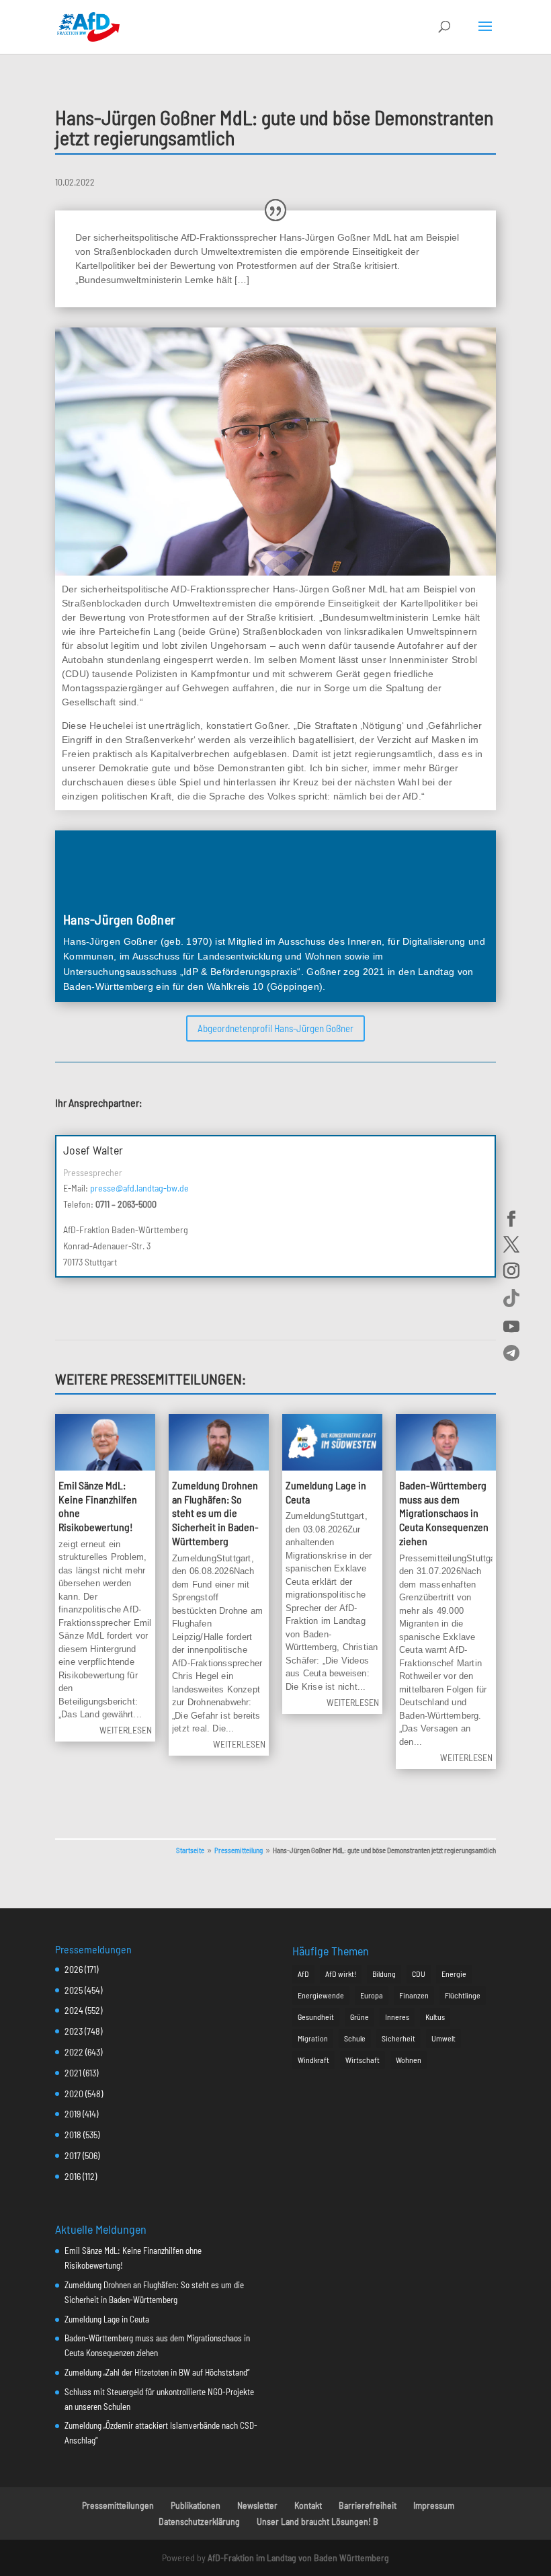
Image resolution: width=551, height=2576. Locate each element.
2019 (73, 2114)
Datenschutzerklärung (199, 2521)
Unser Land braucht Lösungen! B (317, 2521)
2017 (73, 2155)
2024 (74, 2010)
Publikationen (196, 2505)
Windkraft (313, 2060)
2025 (74, 1990)
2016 (73, 2176)
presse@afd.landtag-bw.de (139, 1188)
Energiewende (321, 1995)
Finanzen (414, 1995)
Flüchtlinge (463, 1995)
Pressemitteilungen (118, 2505)
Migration (313, 2038)
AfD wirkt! (341, 1974)
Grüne (359, 2017)
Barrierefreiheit (368, 2505)
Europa (372, 1995)
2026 (74, 1969)
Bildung (384, 1974)
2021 (73, 2073)
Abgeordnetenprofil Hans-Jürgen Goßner (275, 1028)
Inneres (397, 2017)
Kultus (435, 2017)
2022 (74, 2052)
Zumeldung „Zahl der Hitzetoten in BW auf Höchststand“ (157, 2372)
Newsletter (257, 2505)
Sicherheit (398, 2038)
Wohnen (409, 2060)
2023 (74, 2031)
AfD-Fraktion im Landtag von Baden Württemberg (298, 2558)
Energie (454, 1974)
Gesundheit (316, 2017)
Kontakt (308, 2505)
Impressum (434, 2505)
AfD (303, 1974)
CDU (419, 1974)
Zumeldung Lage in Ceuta (107, 2319)
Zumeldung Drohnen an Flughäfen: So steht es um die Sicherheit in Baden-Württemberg (215, 1513)
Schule (355, 2038)
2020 (74, 2094)
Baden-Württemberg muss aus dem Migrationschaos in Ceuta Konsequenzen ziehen (444, 1513)
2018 (73, 2135)
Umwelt (443, 2038)
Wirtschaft (363, 2060)
